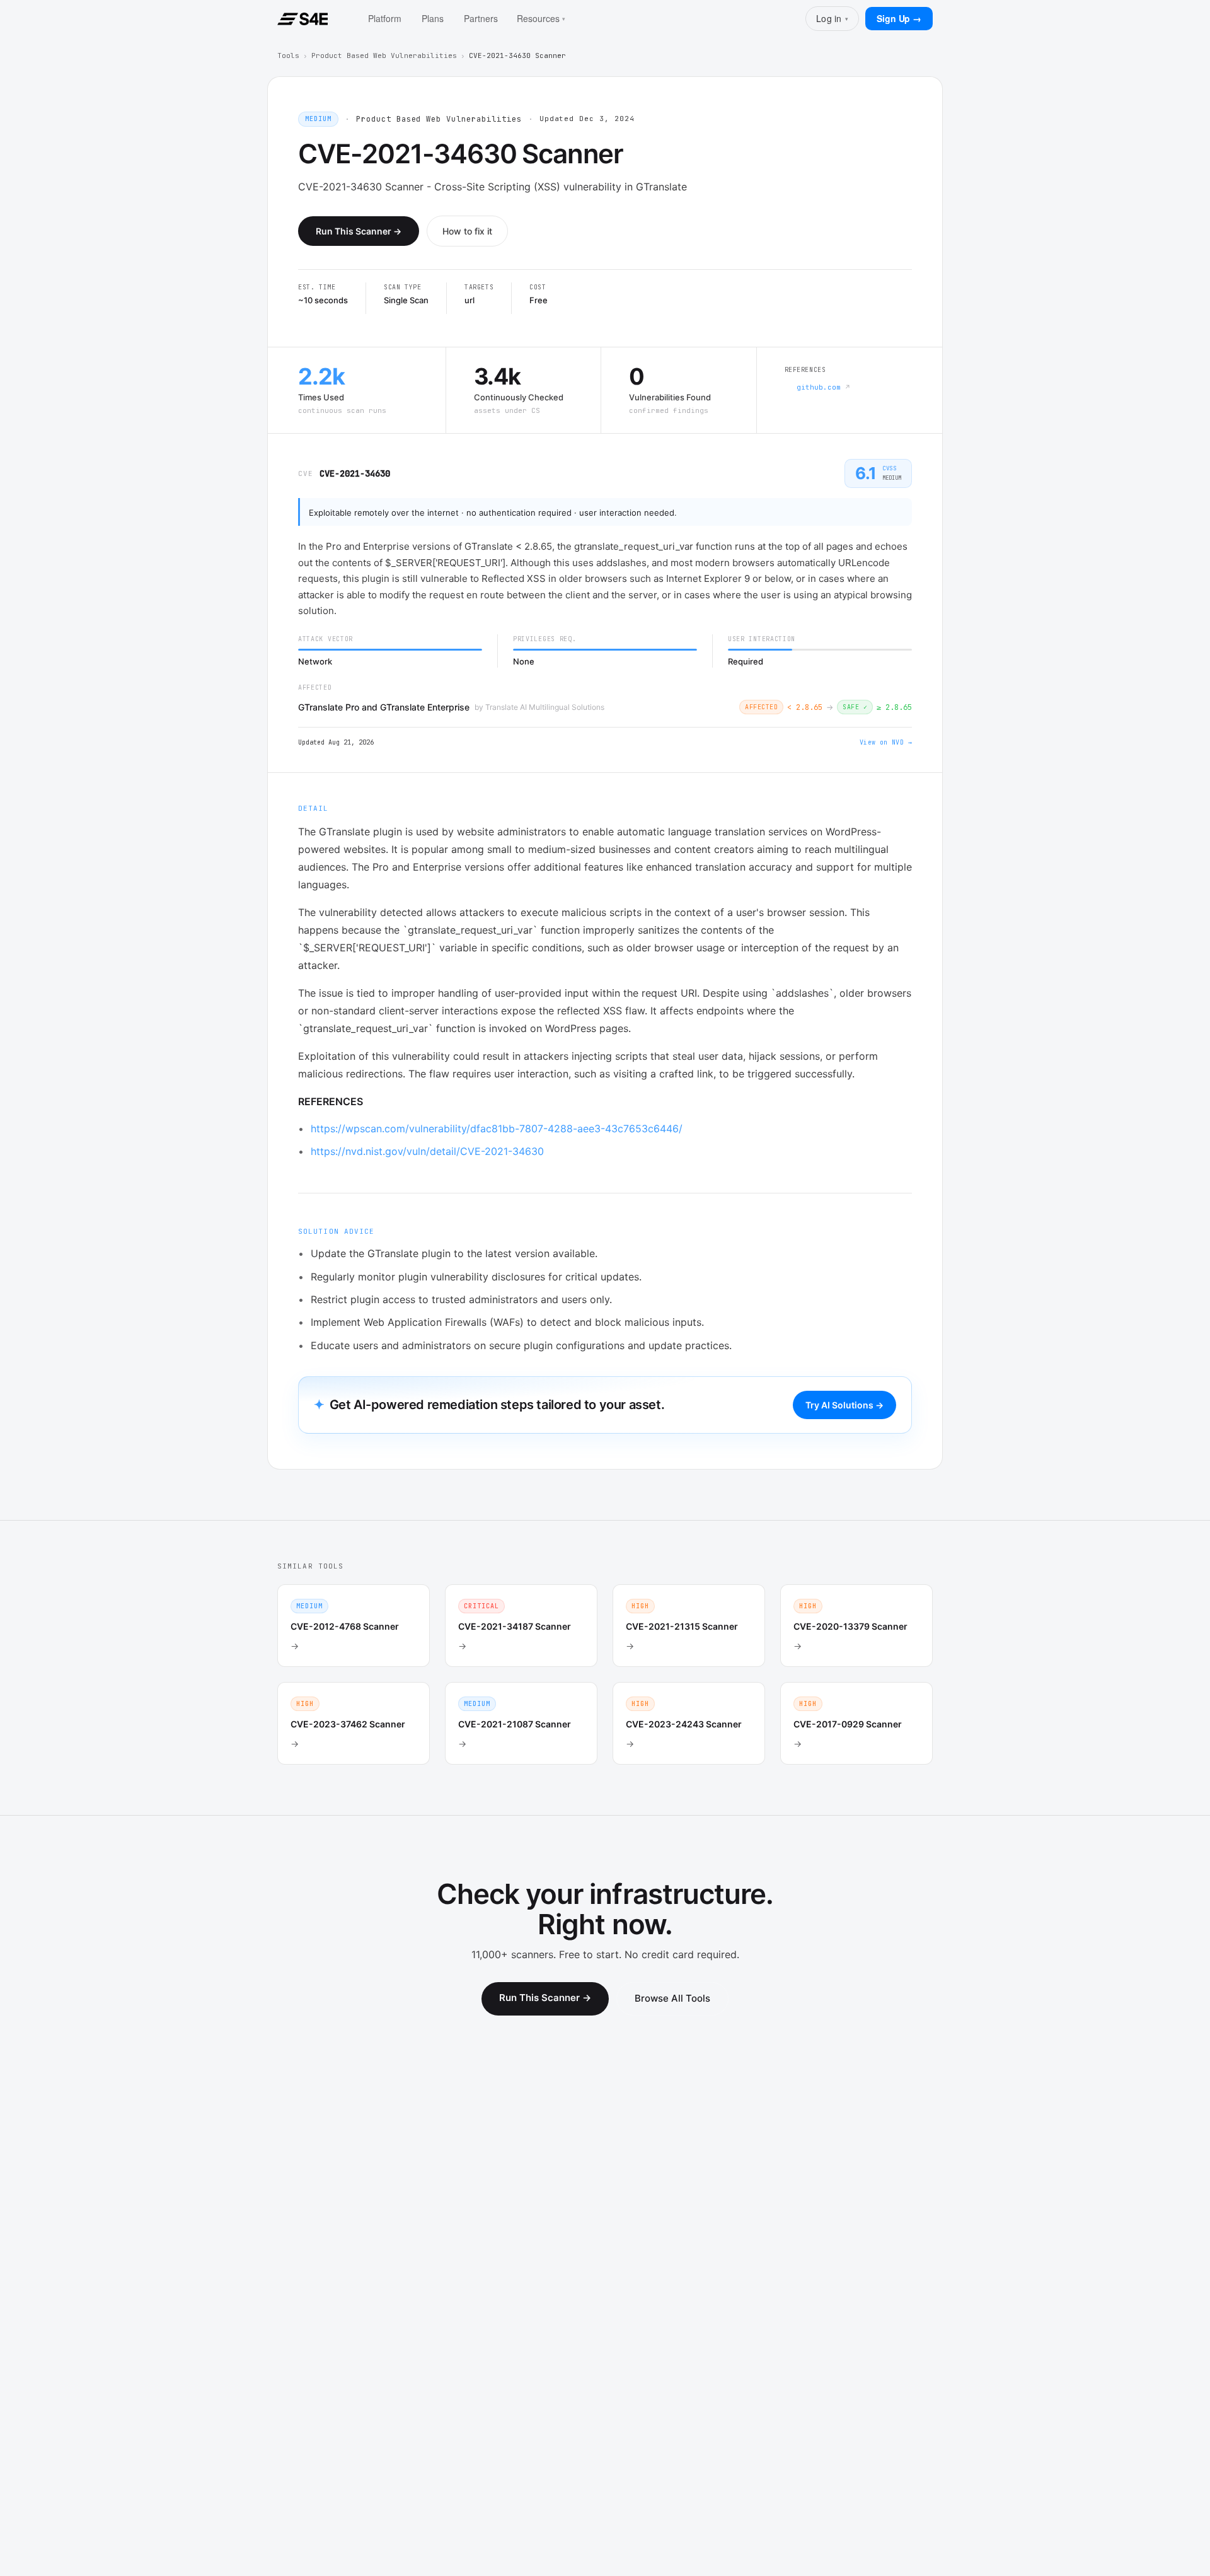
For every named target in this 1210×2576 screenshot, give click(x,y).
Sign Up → (899, 18)
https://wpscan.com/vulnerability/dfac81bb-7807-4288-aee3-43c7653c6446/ (497, 1128)
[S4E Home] (302, 19)
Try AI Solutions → (844, 1405)
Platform (385, 18)
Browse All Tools (672, 1998)
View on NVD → (886, 742)
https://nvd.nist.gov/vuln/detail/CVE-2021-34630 (427, 1151)
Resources (541, 18)
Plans (433, 18)
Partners (481, 18)
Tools (288, 55)
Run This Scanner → (359, 231)
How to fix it (467, 231)
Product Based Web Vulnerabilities (384, 55)
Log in (832, 18)
